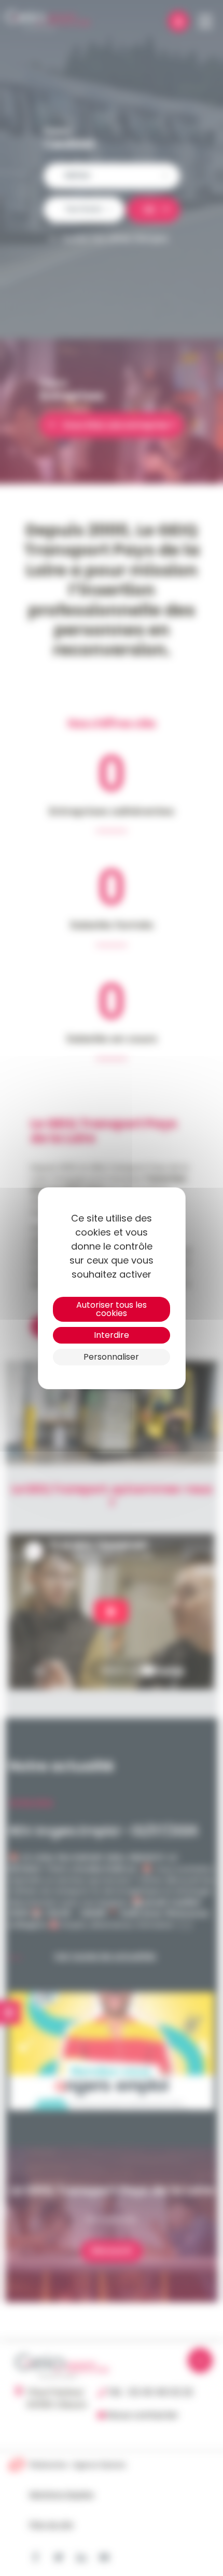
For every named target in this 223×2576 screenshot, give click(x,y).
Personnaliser (111, 1357)
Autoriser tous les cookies (112, 1309)
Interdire (112, 1335)
